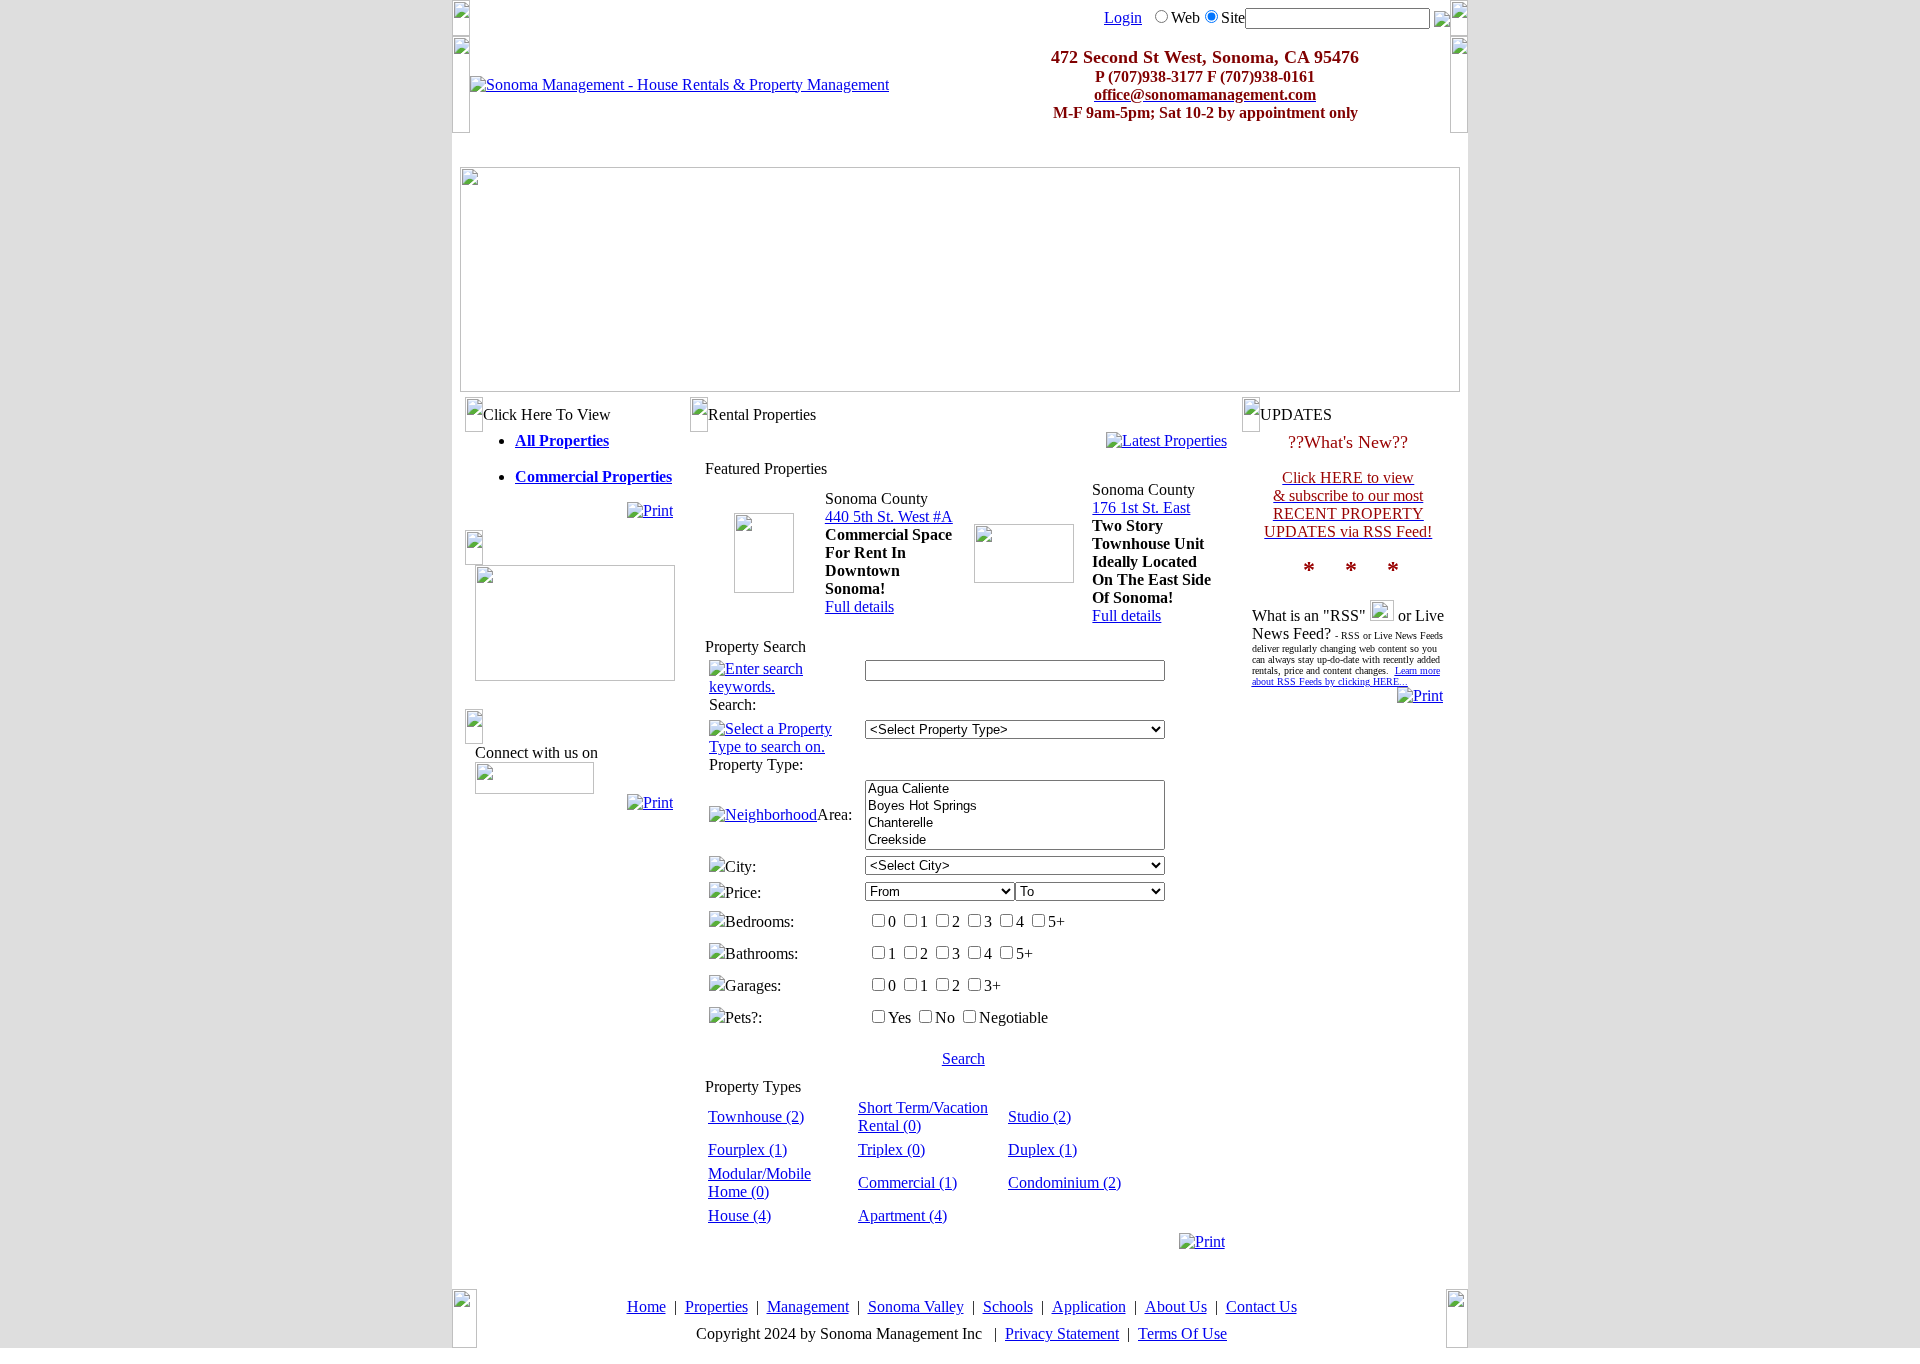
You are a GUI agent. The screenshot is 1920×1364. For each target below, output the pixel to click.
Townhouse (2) (756, 1116)
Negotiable (1013, 1017)
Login (1123, 17)
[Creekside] (1015, 840)
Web (1185, 17)
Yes (899, 1017)
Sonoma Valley (916, 1306)
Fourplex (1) (747, 1149)
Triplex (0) (891, 1149)
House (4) (739, 1215)
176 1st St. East (1141, 507)
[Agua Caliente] (1015, 789)
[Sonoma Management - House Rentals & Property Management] (679, 84)
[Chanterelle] (1015, 823)
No (945, 1017)
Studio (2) (1039, 1116)
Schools (1008, 1306)
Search (963, 1058)
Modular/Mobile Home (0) (759, 1182)
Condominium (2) (1064, 1182)
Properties (716, 1306)
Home (646, 1306)
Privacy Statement (1062, 1333)
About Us (1176, 1306)
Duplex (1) (1042, 1149)
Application (1089, 1306)
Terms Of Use (1182, 1333)
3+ (992, 985)
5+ (1056, 921)
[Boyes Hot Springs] (1015, 806)
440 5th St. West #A (889, 516)
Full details (859, 606)
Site (1233, 17)
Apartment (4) (902, 1215)
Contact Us (1261, 1306)
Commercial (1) (907, 1182)
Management (808, 1306)
